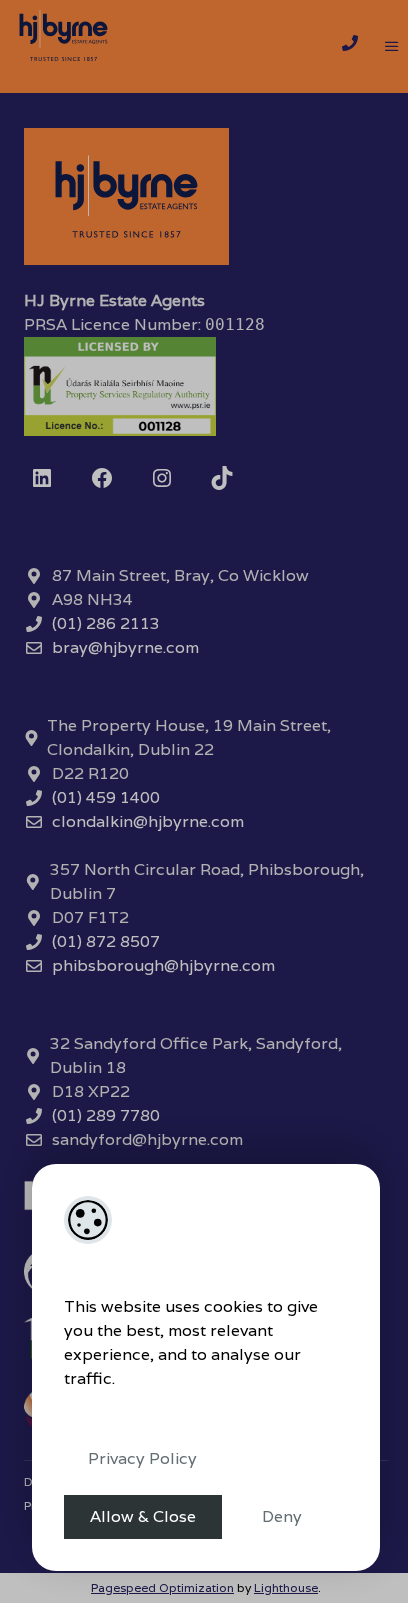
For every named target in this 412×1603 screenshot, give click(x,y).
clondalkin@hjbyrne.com (148, 821)
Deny (282, 1516)
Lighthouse (286, 1587)
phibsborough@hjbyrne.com (163, 965)
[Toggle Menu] (392, 47)
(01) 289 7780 (106, 1115)
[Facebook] (102, 478)
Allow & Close (143, 1516)
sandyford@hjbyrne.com (147, 1139)
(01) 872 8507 (106, 941)
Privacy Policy (142, 1458)
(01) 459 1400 (106, 797)
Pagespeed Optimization (162, 1587)
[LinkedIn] (42, 478)
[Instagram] (162, 478)
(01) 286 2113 (106, 623)
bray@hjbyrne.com (125, 647)
